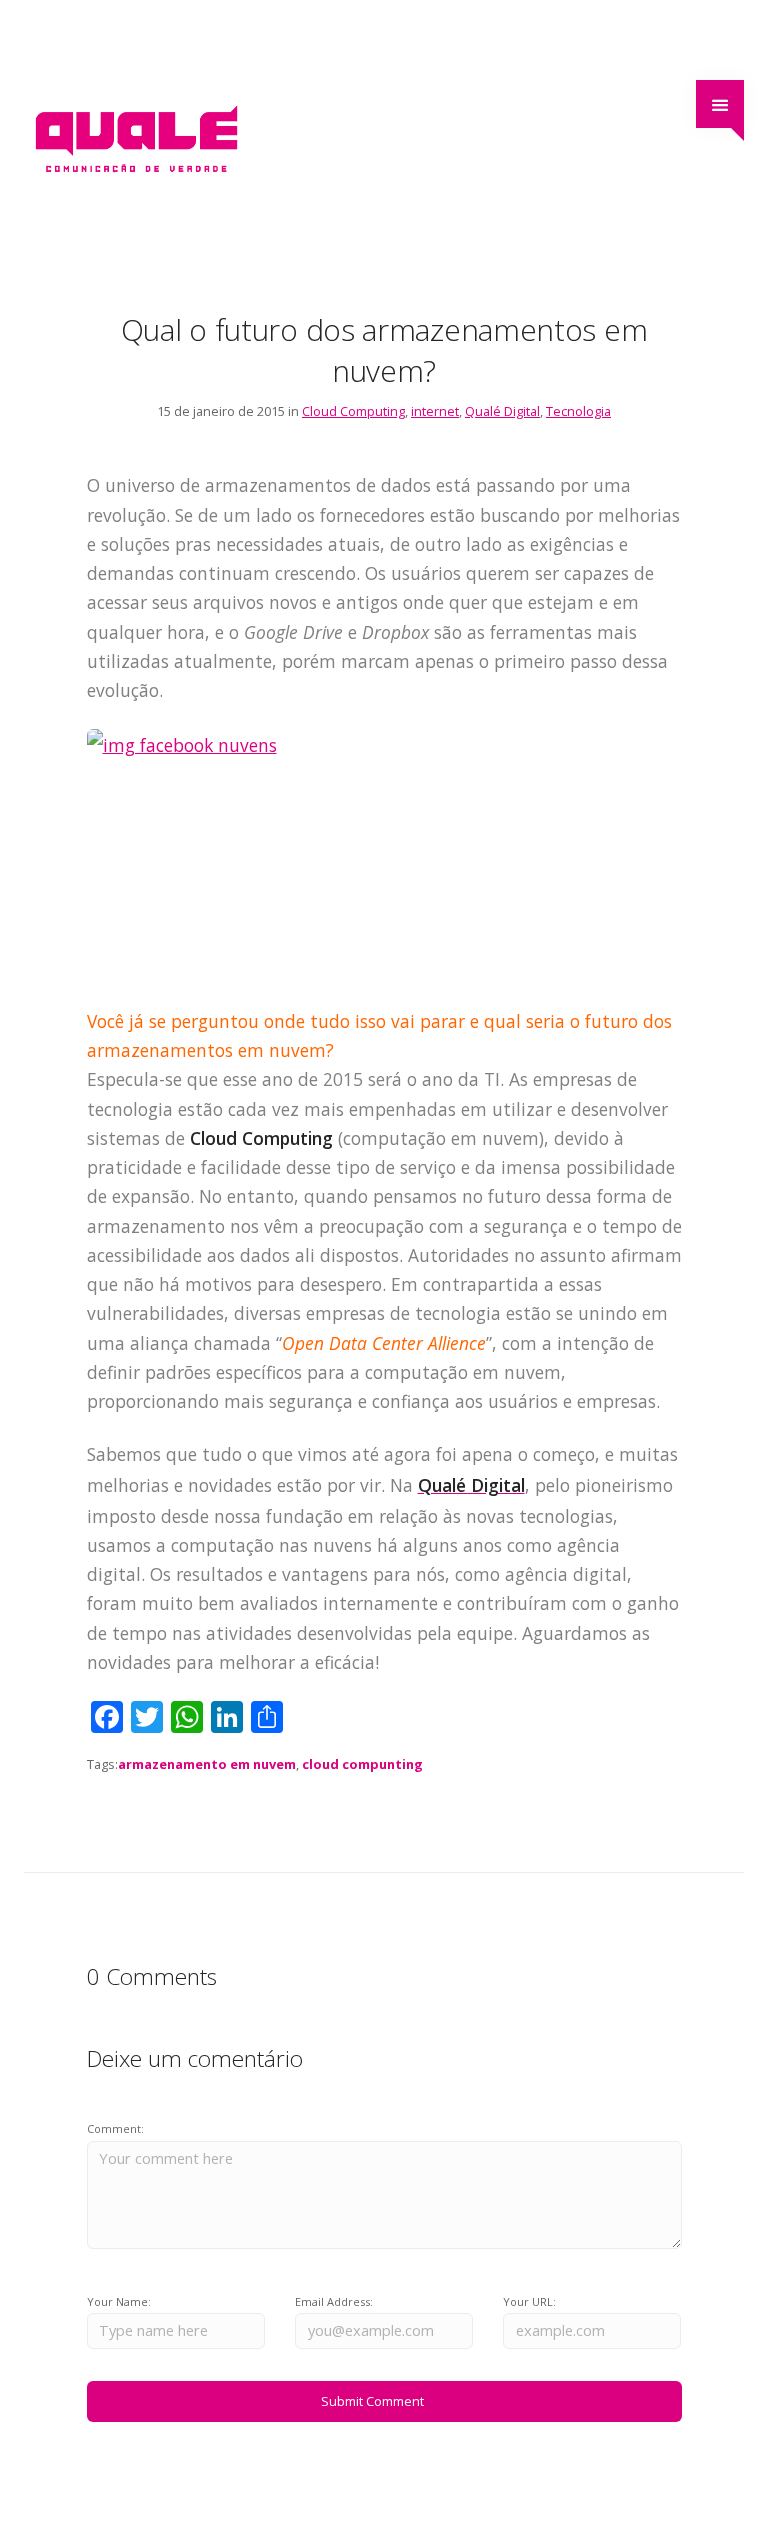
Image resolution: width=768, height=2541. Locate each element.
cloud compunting (362, 1764)
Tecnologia (578, 411)
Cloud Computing (353, 411)
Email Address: (334, 2301)
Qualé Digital (502, 411)
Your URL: (529, 2301)
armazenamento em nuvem (207, 1764)
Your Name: (119, 2301)
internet (435, 411)
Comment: (115, 2128)
